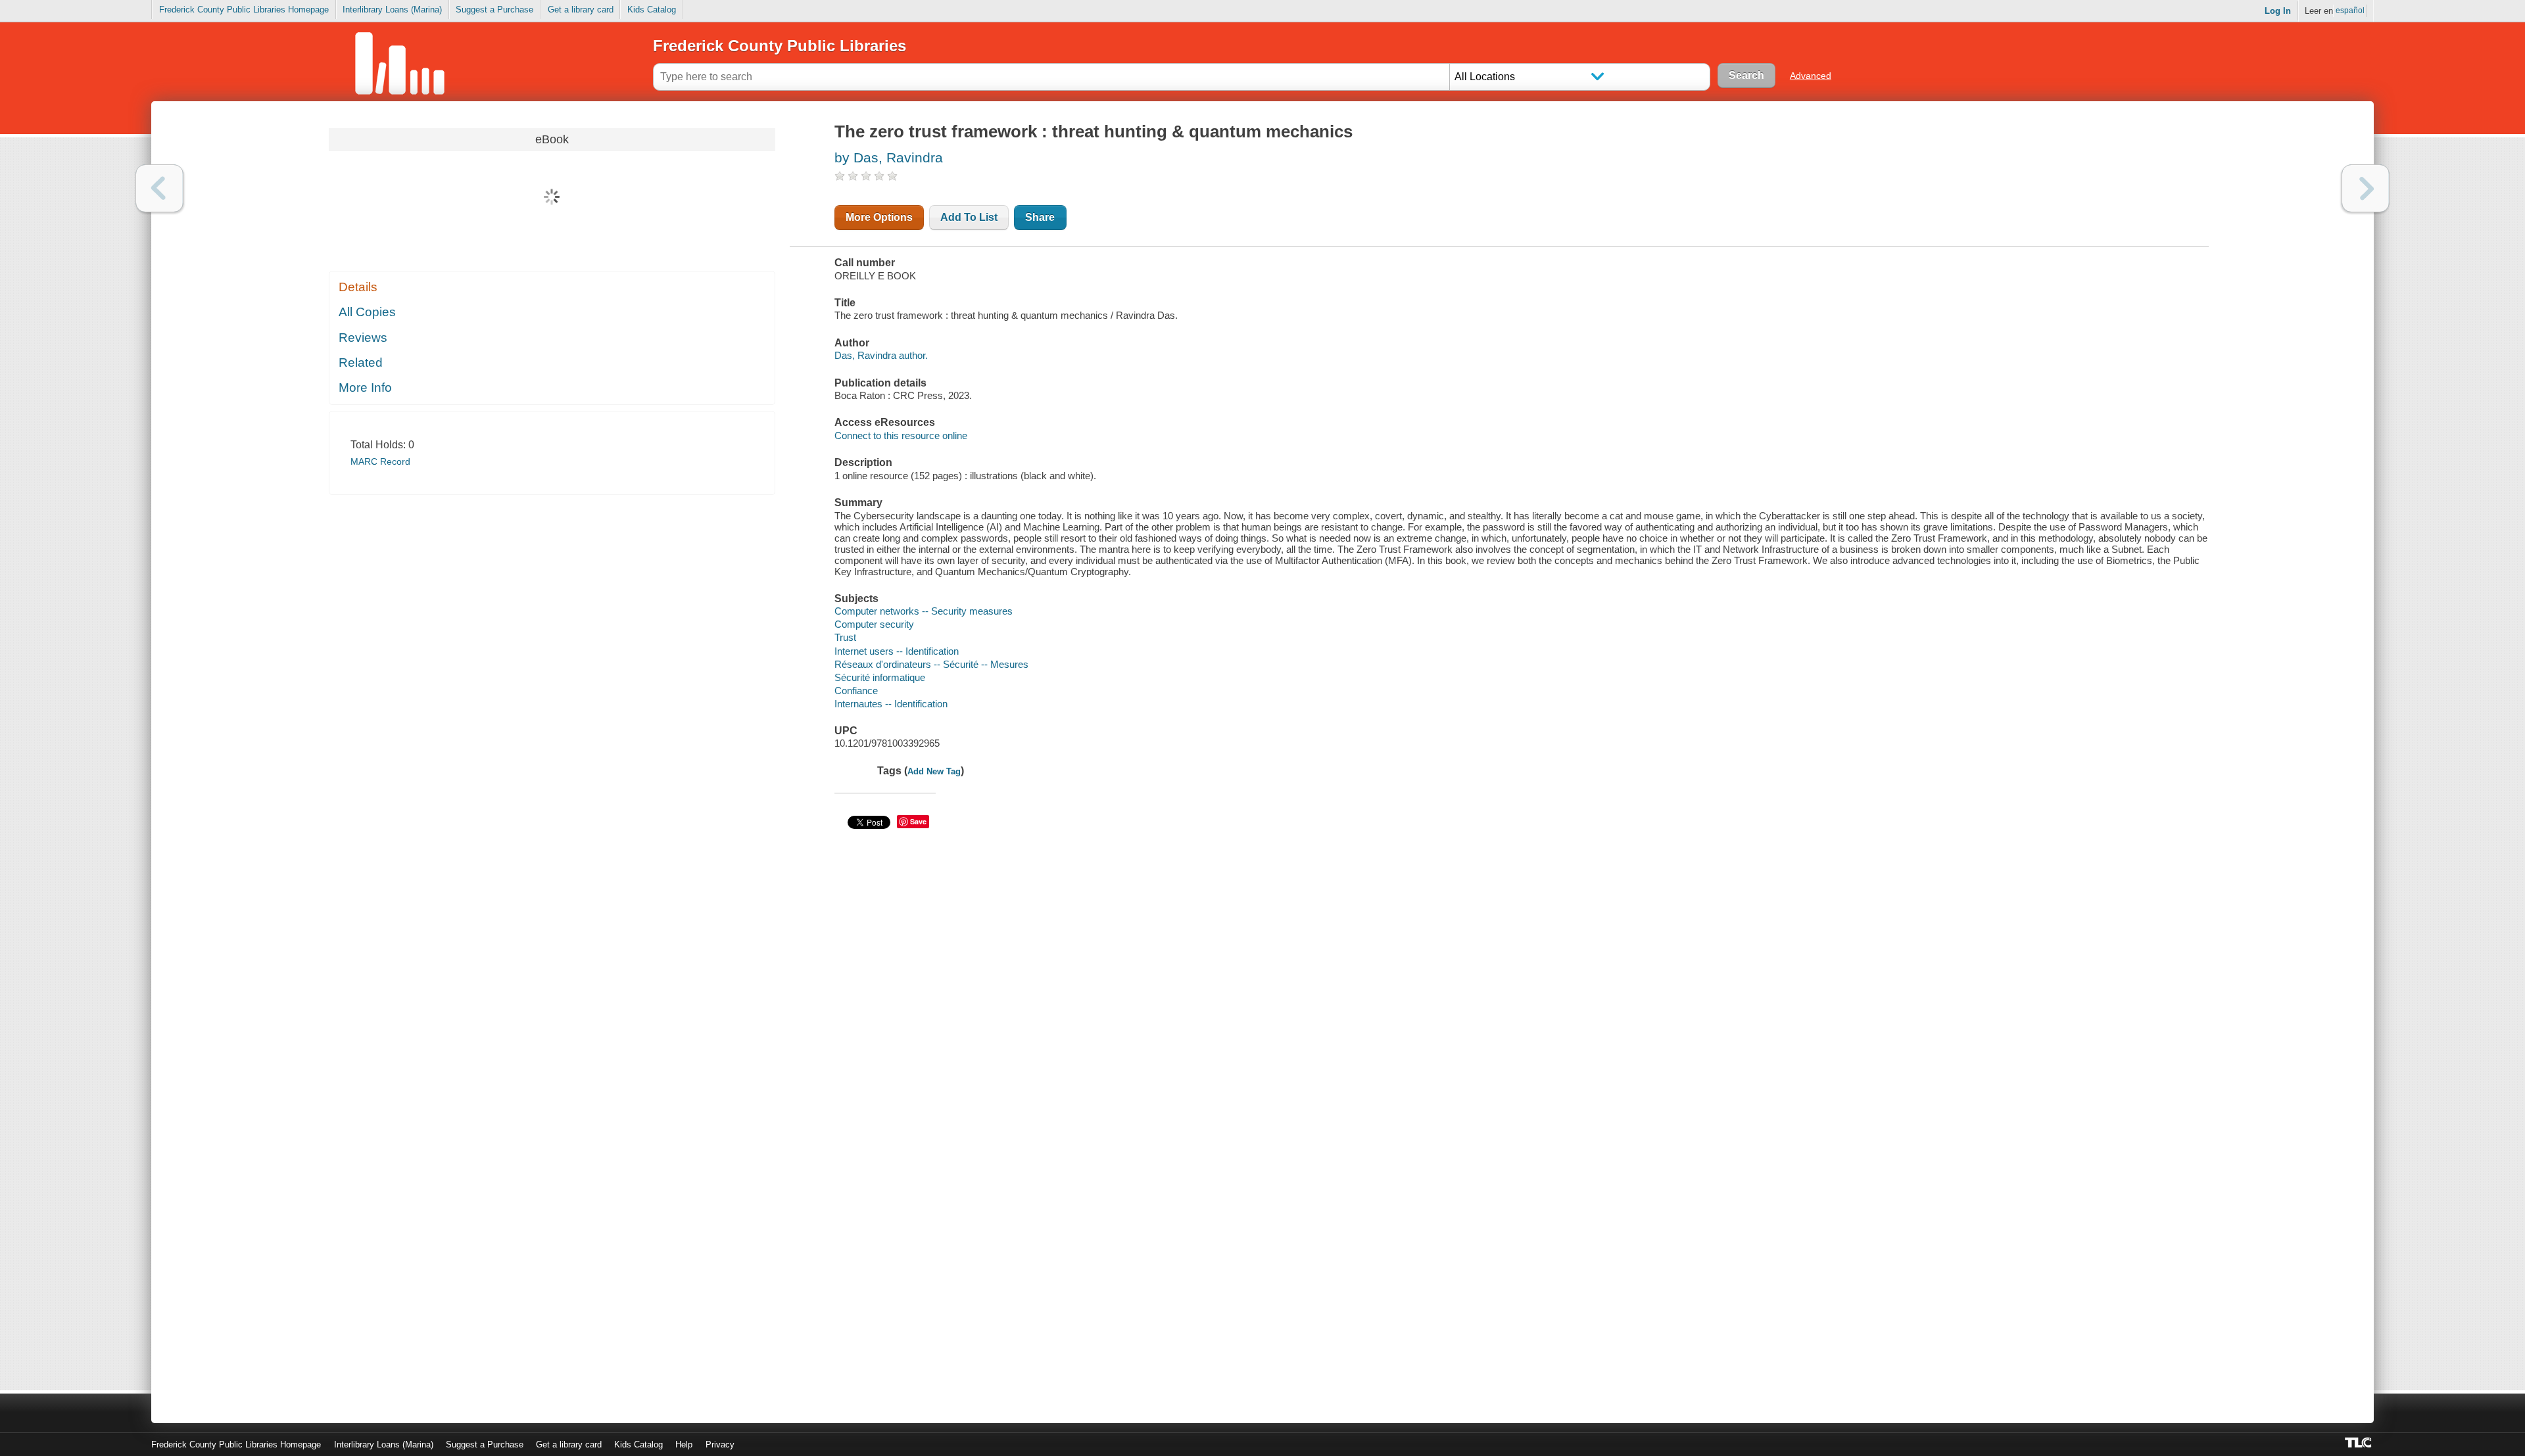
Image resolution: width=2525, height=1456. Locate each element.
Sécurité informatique (880, 677)
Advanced (1811, 76)
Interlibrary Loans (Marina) (392, 10)
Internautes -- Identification (891, 704)
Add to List (969, 217)
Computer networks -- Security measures (924, 611)
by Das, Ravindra (889, 157)
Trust (845, 637)
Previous (159, 188)
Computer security (874, 624)
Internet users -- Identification (897, 651)
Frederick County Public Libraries (780, 46)
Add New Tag (934, 771)
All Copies (367, 312)
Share (1040, 217)
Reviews (363, 338)
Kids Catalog (652, 10)
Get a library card (581, 10)
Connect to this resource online (901, 435)
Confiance (856, 691)
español (2350, 11)
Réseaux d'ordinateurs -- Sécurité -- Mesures (931, 664)
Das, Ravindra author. (881, 355)
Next (2366, 188)
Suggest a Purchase (494, 10)
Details (358, 287)
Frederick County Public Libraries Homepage (244, 10)
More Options (879, 217)
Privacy (720, 1444)
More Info (365, 387)
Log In (2278, 11)
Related (361, 363)
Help (684, 1444)
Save (918, 821)
